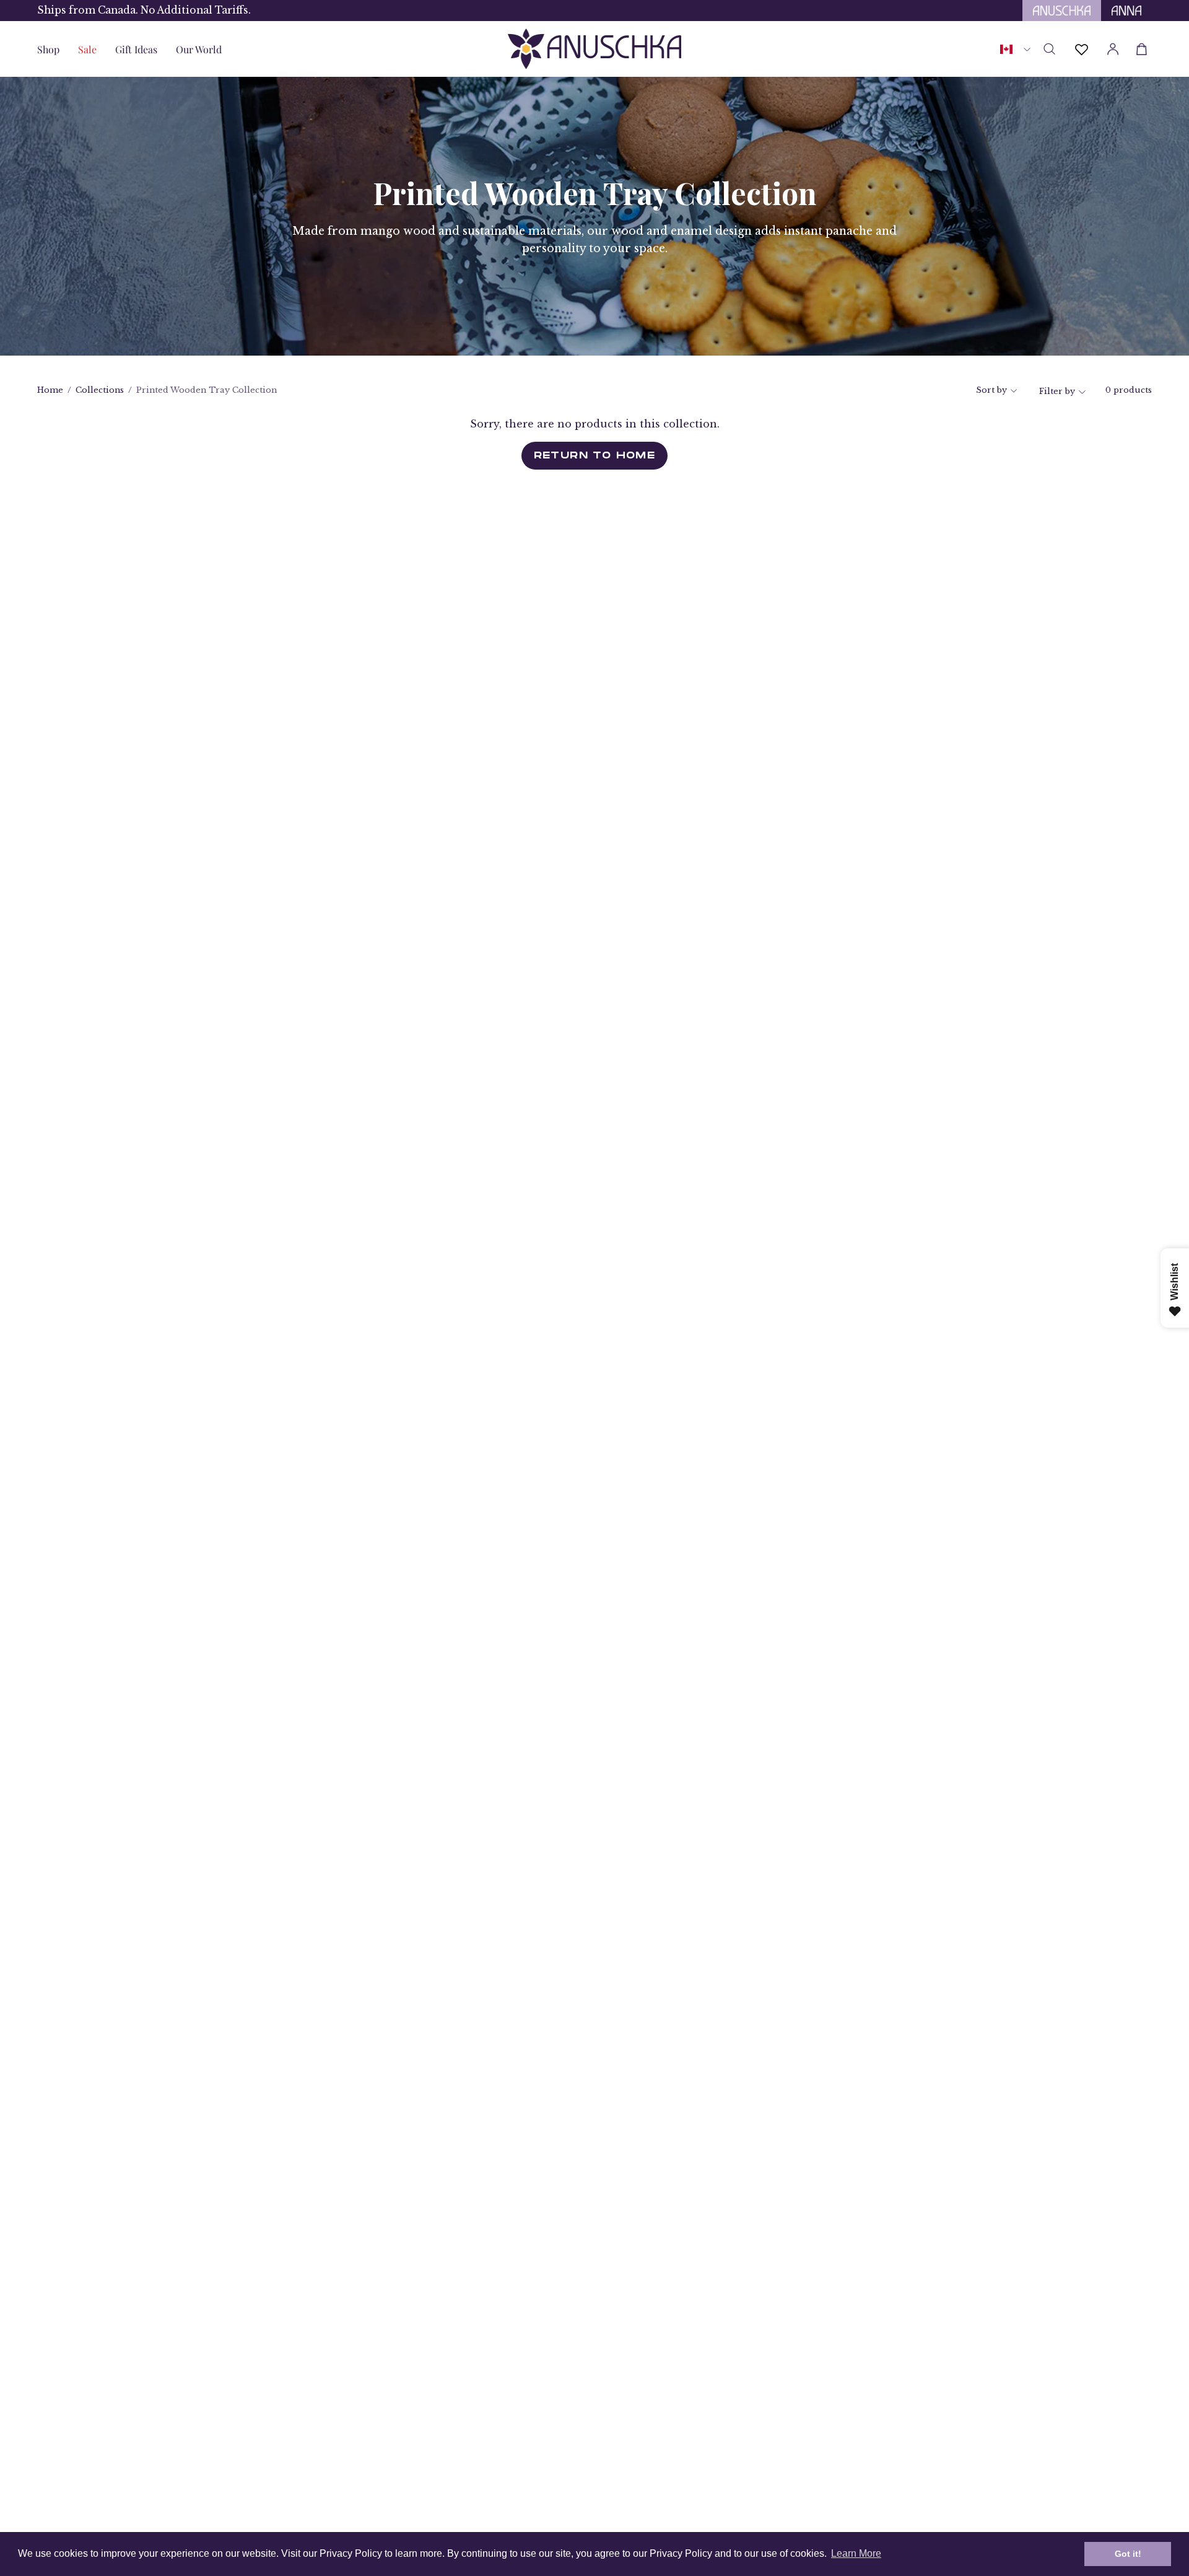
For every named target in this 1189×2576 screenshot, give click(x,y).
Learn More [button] (856, 2553)
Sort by (991, 390)
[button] (136, 49)
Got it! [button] (1128, 2554)
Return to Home (595, 455)
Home (50, 390)
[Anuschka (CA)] (594, 49)
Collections (100, 390)
